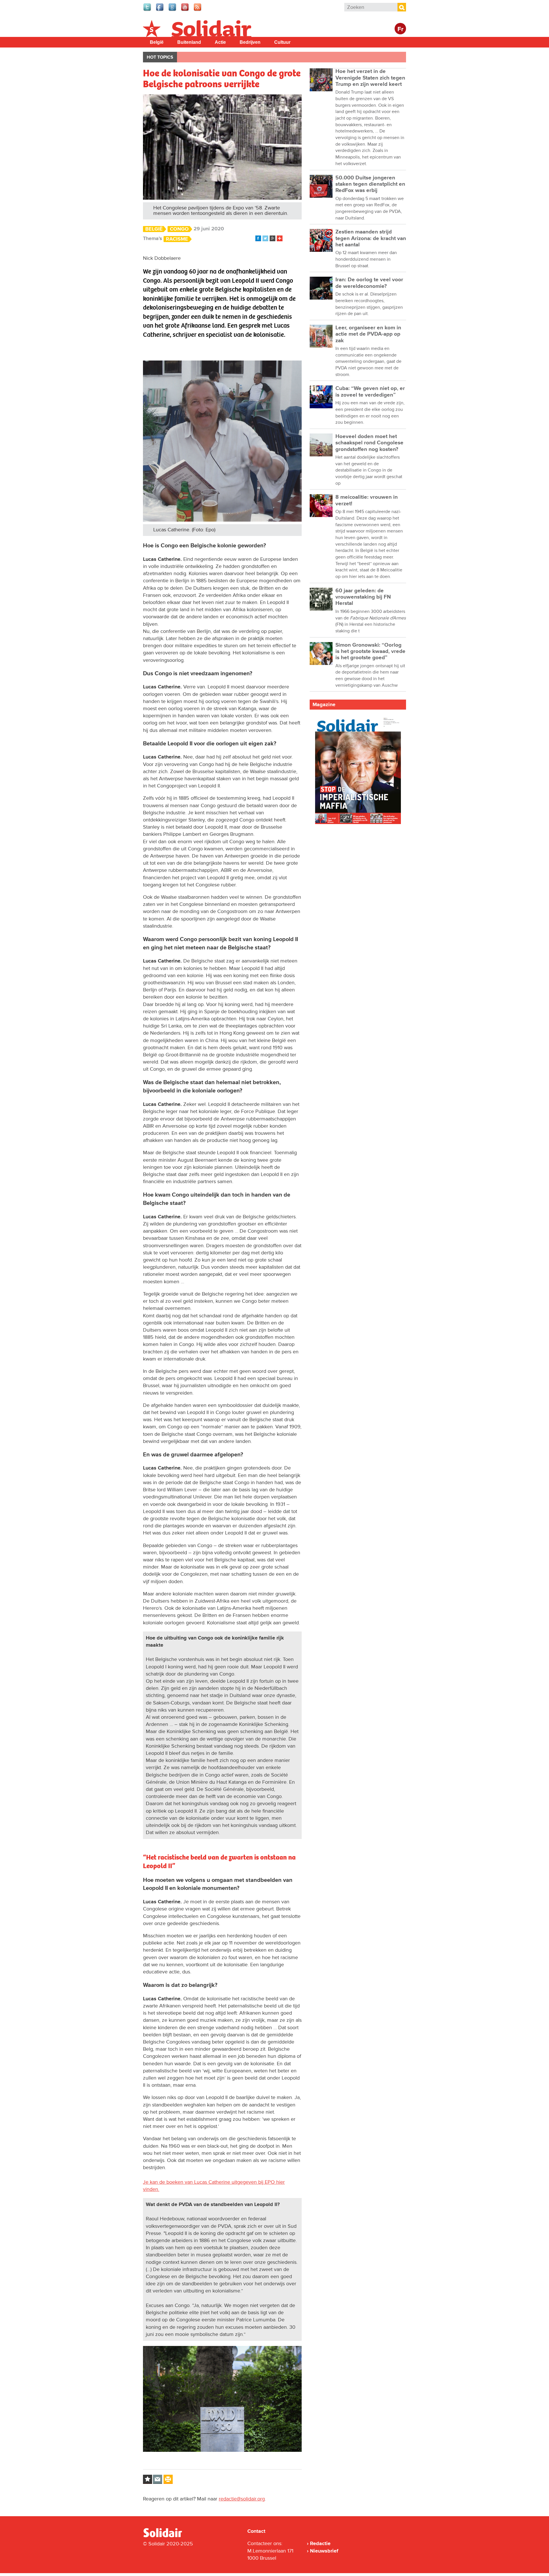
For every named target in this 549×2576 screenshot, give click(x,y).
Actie (220, 42)
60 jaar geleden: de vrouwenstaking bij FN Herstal (363, 597)
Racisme (177, 239)
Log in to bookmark (148, 2479)
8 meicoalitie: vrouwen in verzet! (367, 500)
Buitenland (189, 42)
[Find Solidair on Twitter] (148, 10)
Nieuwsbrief (324, 2551)
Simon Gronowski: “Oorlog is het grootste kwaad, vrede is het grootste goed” (370, 652)
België (157, 42)
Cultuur (282, 42)
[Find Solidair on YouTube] (185, 10)
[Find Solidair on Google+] (173, 10)
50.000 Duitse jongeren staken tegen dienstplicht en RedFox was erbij (370, 184)
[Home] (168, 2536)
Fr (400, 29)
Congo (179, 229)
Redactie (320, 2543)
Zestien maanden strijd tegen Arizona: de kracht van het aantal (371, 238)
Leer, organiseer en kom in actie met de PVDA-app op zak (368, 334)
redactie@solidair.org (242, 2499)
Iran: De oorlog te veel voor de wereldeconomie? (369, 283)
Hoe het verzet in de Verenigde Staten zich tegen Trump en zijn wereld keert (370, 78)
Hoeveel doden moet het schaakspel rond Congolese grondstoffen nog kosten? (369, 443)
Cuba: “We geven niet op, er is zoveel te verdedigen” (370, 392)
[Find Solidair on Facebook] (160, 10)
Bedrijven (250, 42)
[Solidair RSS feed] (198, 10)
